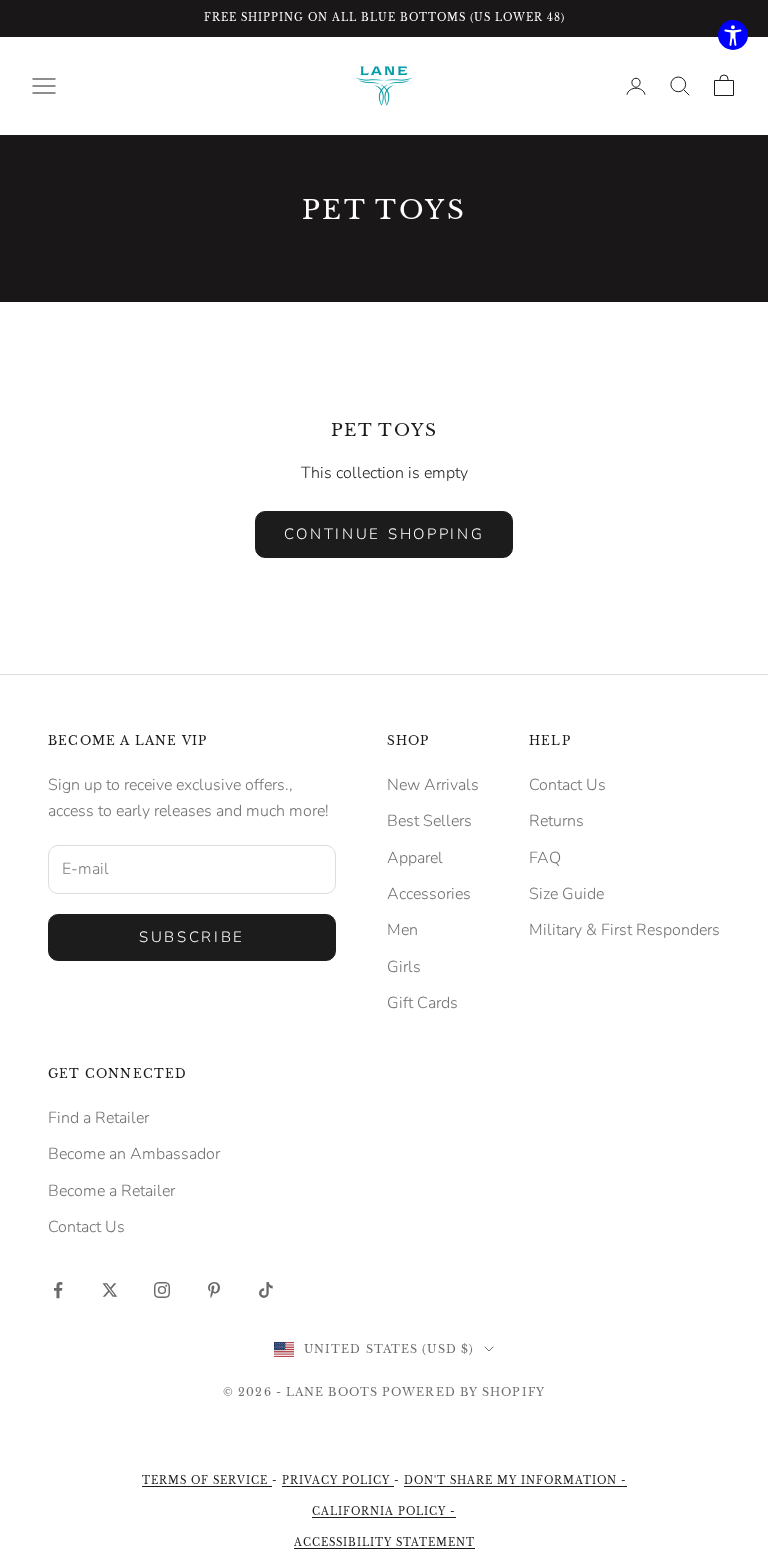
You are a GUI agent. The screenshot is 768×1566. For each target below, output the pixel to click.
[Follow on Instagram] (162, 1290)
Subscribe (192, 937)
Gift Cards (422, 1003)
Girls (404, 967)
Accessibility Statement (384, 1542)
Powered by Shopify (463, 1392)
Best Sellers (429, 821)
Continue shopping (384, 534)
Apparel (415, 858)
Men (402, 930)
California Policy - (384, 1511)
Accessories (429, 894)
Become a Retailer (111, 1191)
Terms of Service (207, 1480)
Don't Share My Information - (515, 1480)
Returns (556, 821)
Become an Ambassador (134, 1154)
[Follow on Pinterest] (214, 1290)
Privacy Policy (338, 1480)
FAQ (545, 858)
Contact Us (567, 785)
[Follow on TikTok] (266, 1290)
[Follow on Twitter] (110, 1290)
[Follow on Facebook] (58, 1290)
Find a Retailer (98, 1118)
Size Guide (566, 894)
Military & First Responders (624, 930)
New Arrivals (433, 785)
